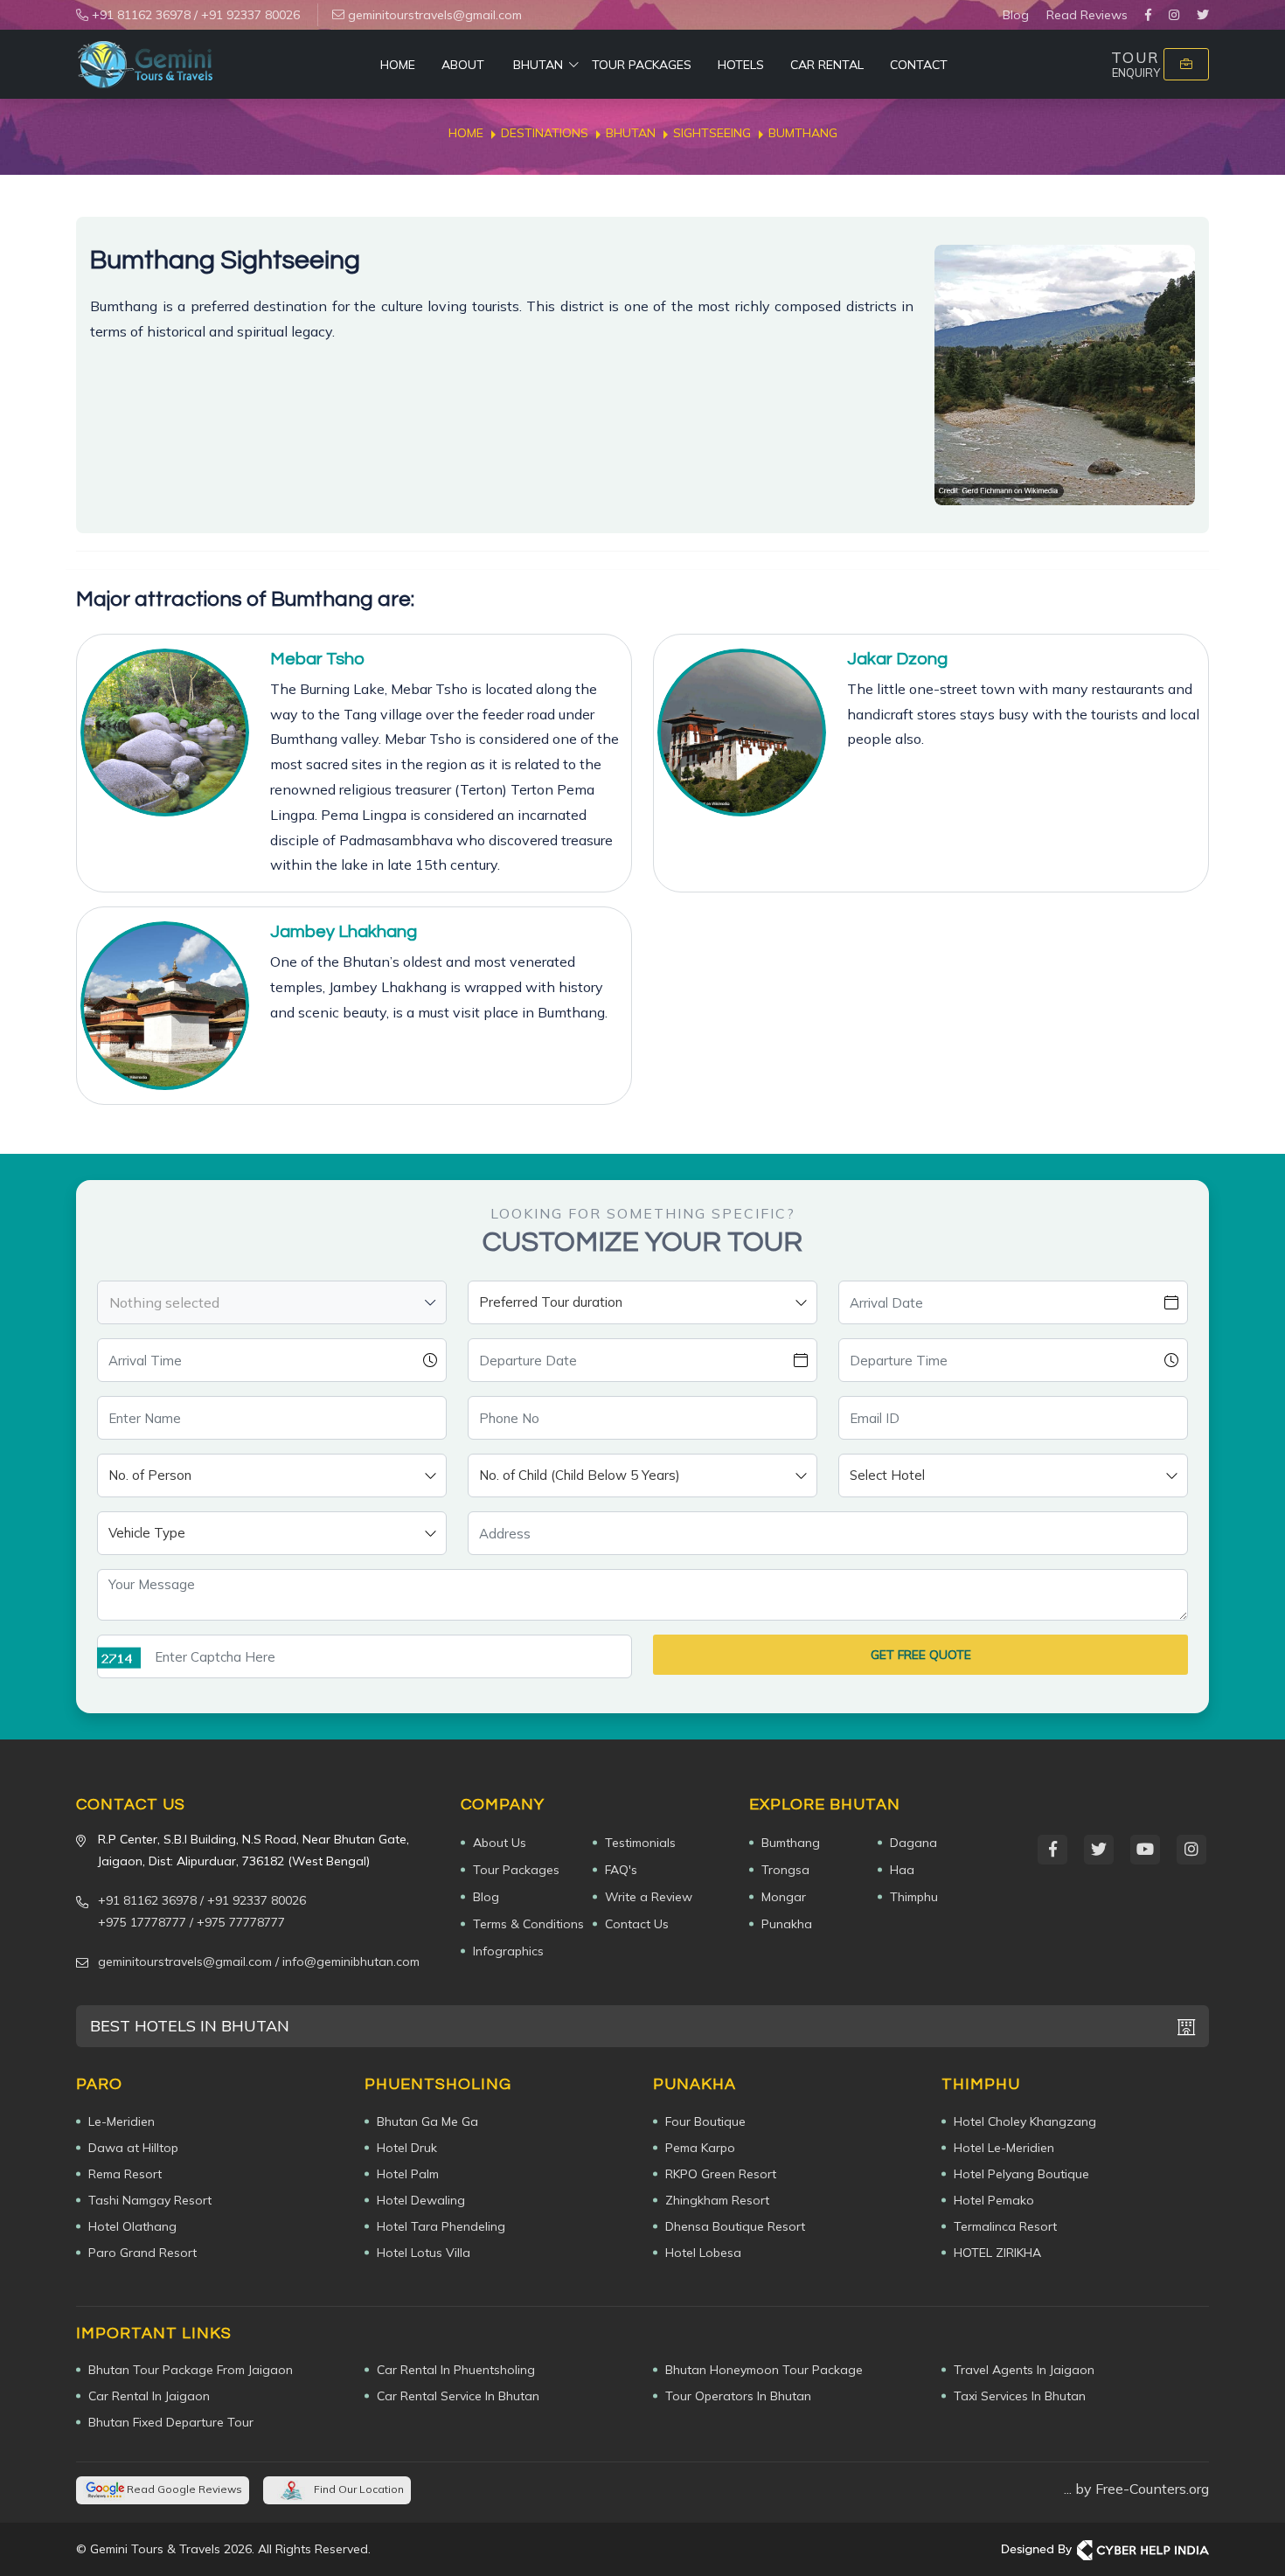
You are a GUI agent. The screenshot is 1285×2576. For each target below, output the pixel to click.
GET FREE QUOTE (921, 1655)
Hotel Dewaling (421, 2200)
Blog (1016, 15)
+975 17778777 (142, 1922)
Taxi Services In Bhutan (1020, 2396)
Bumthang (791, 1843)
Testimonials (640, 1843)
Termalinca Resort (1005, 2226)
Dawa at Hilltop (133, 2148)
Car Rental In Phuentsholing (456, 2370)
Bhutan (538, 65)
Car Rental (827, 65)
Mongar (784, 1897)
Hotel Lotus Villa (424, 2253)
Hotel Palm (408, 2174)
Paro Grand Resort (142, 2253)
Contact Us (637, 1924)
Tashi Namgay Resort (150, 2200)
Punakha (787, 1924)
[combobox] (272, 1302)
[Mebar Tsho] (165, 733)
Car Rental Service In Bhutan (458, 2396)
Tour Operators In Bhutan (738, 2396)
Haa (902, 1870)
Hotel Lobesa (703, 2253)
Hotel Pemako (994, 2200)
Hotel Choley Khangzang (1025, 2121)
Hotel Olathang (132, 2226)
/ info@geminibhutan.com (347, 1962)
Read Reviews (1087, 15)
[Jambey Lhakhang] (165, 1006)
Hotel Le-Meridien (1004, 2148)
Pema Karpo (700, 2148)
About (463, 65)
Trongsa (785, 1870)
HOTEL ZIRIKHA (997, 2253)
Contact (919, 65)
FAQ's (621, 1870)
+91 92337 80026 (250, 15)
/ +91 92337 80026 (253, 1900)
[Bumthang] (1065, 375)
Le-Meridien (122, 2121)
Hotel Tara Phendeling (441, 2226)
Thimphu (914, 1897)
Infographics (508, 1951)
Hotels (741, 65)
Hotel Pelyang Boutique (1021, 2174)
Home (398, 65)
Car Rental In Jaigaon (149, 2396)
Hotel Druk (407, 2148)
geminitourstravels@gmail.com (433, 15)
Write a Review (649, 1897)
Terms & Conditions (528, 1924)
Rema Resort (125, 2174)
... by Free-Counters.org (1136, 2489)
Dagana (913, 1843)
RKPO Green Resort (721, 2174)
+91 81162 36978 (139, 15)
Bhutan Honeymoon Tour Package (764, 2370)
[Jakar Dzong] (742, 733)
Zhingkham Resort (717, 2200)
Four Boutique (705, 2121)
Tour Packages (642, 65)
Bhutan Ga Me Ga (427, 2121)
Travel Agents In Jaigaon (1024, 2370)
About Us (500, 1843)
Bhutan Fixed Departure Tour (171, 2422)
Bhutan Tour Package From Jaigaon (191, 2370)
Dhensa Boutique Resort (735, 2226)
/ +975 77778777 (237, 1922)
